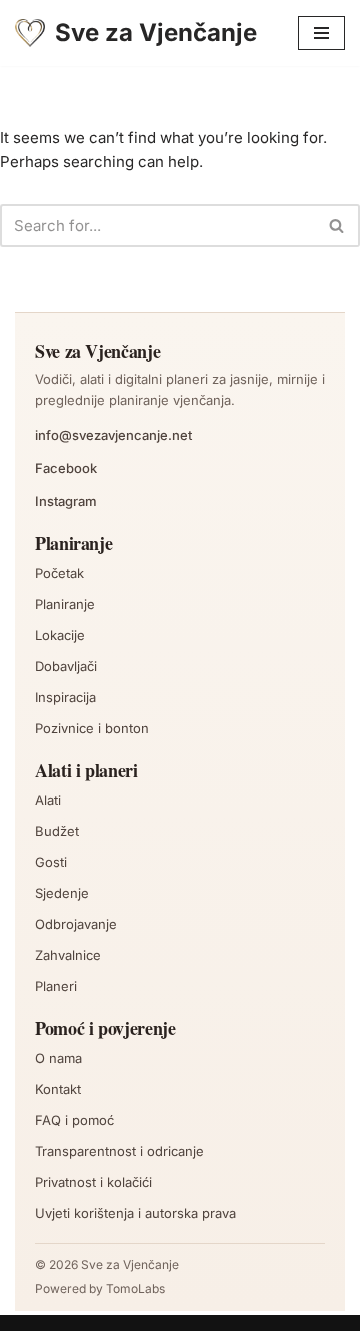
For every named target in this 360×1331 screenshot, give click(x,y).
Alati (48, 800)
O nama (58, 1058)
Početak (59, 573)
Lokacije (60, 635)
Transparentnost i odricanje (119, 1151)
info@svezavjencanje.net (113, 435)
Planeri (56, 986)
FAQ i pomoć (74, 1120)
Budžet (57, 831)
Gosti (51, 862)
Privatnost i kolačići (93, 1182)
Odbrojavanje (76, 924)
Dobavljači (66, 666)
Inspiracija (65, 697)
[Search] (337, 225)
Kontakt (58, 1089)
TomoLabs (135, 1288)
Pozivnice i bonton (92, 728)
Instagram (66, 501)
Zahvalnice (68, 955)
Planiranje (65, 604)
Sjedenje (62, 893)
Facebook (66, 468)
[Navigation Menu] (321, 33)
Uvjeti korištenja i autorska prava (135, 1213)
